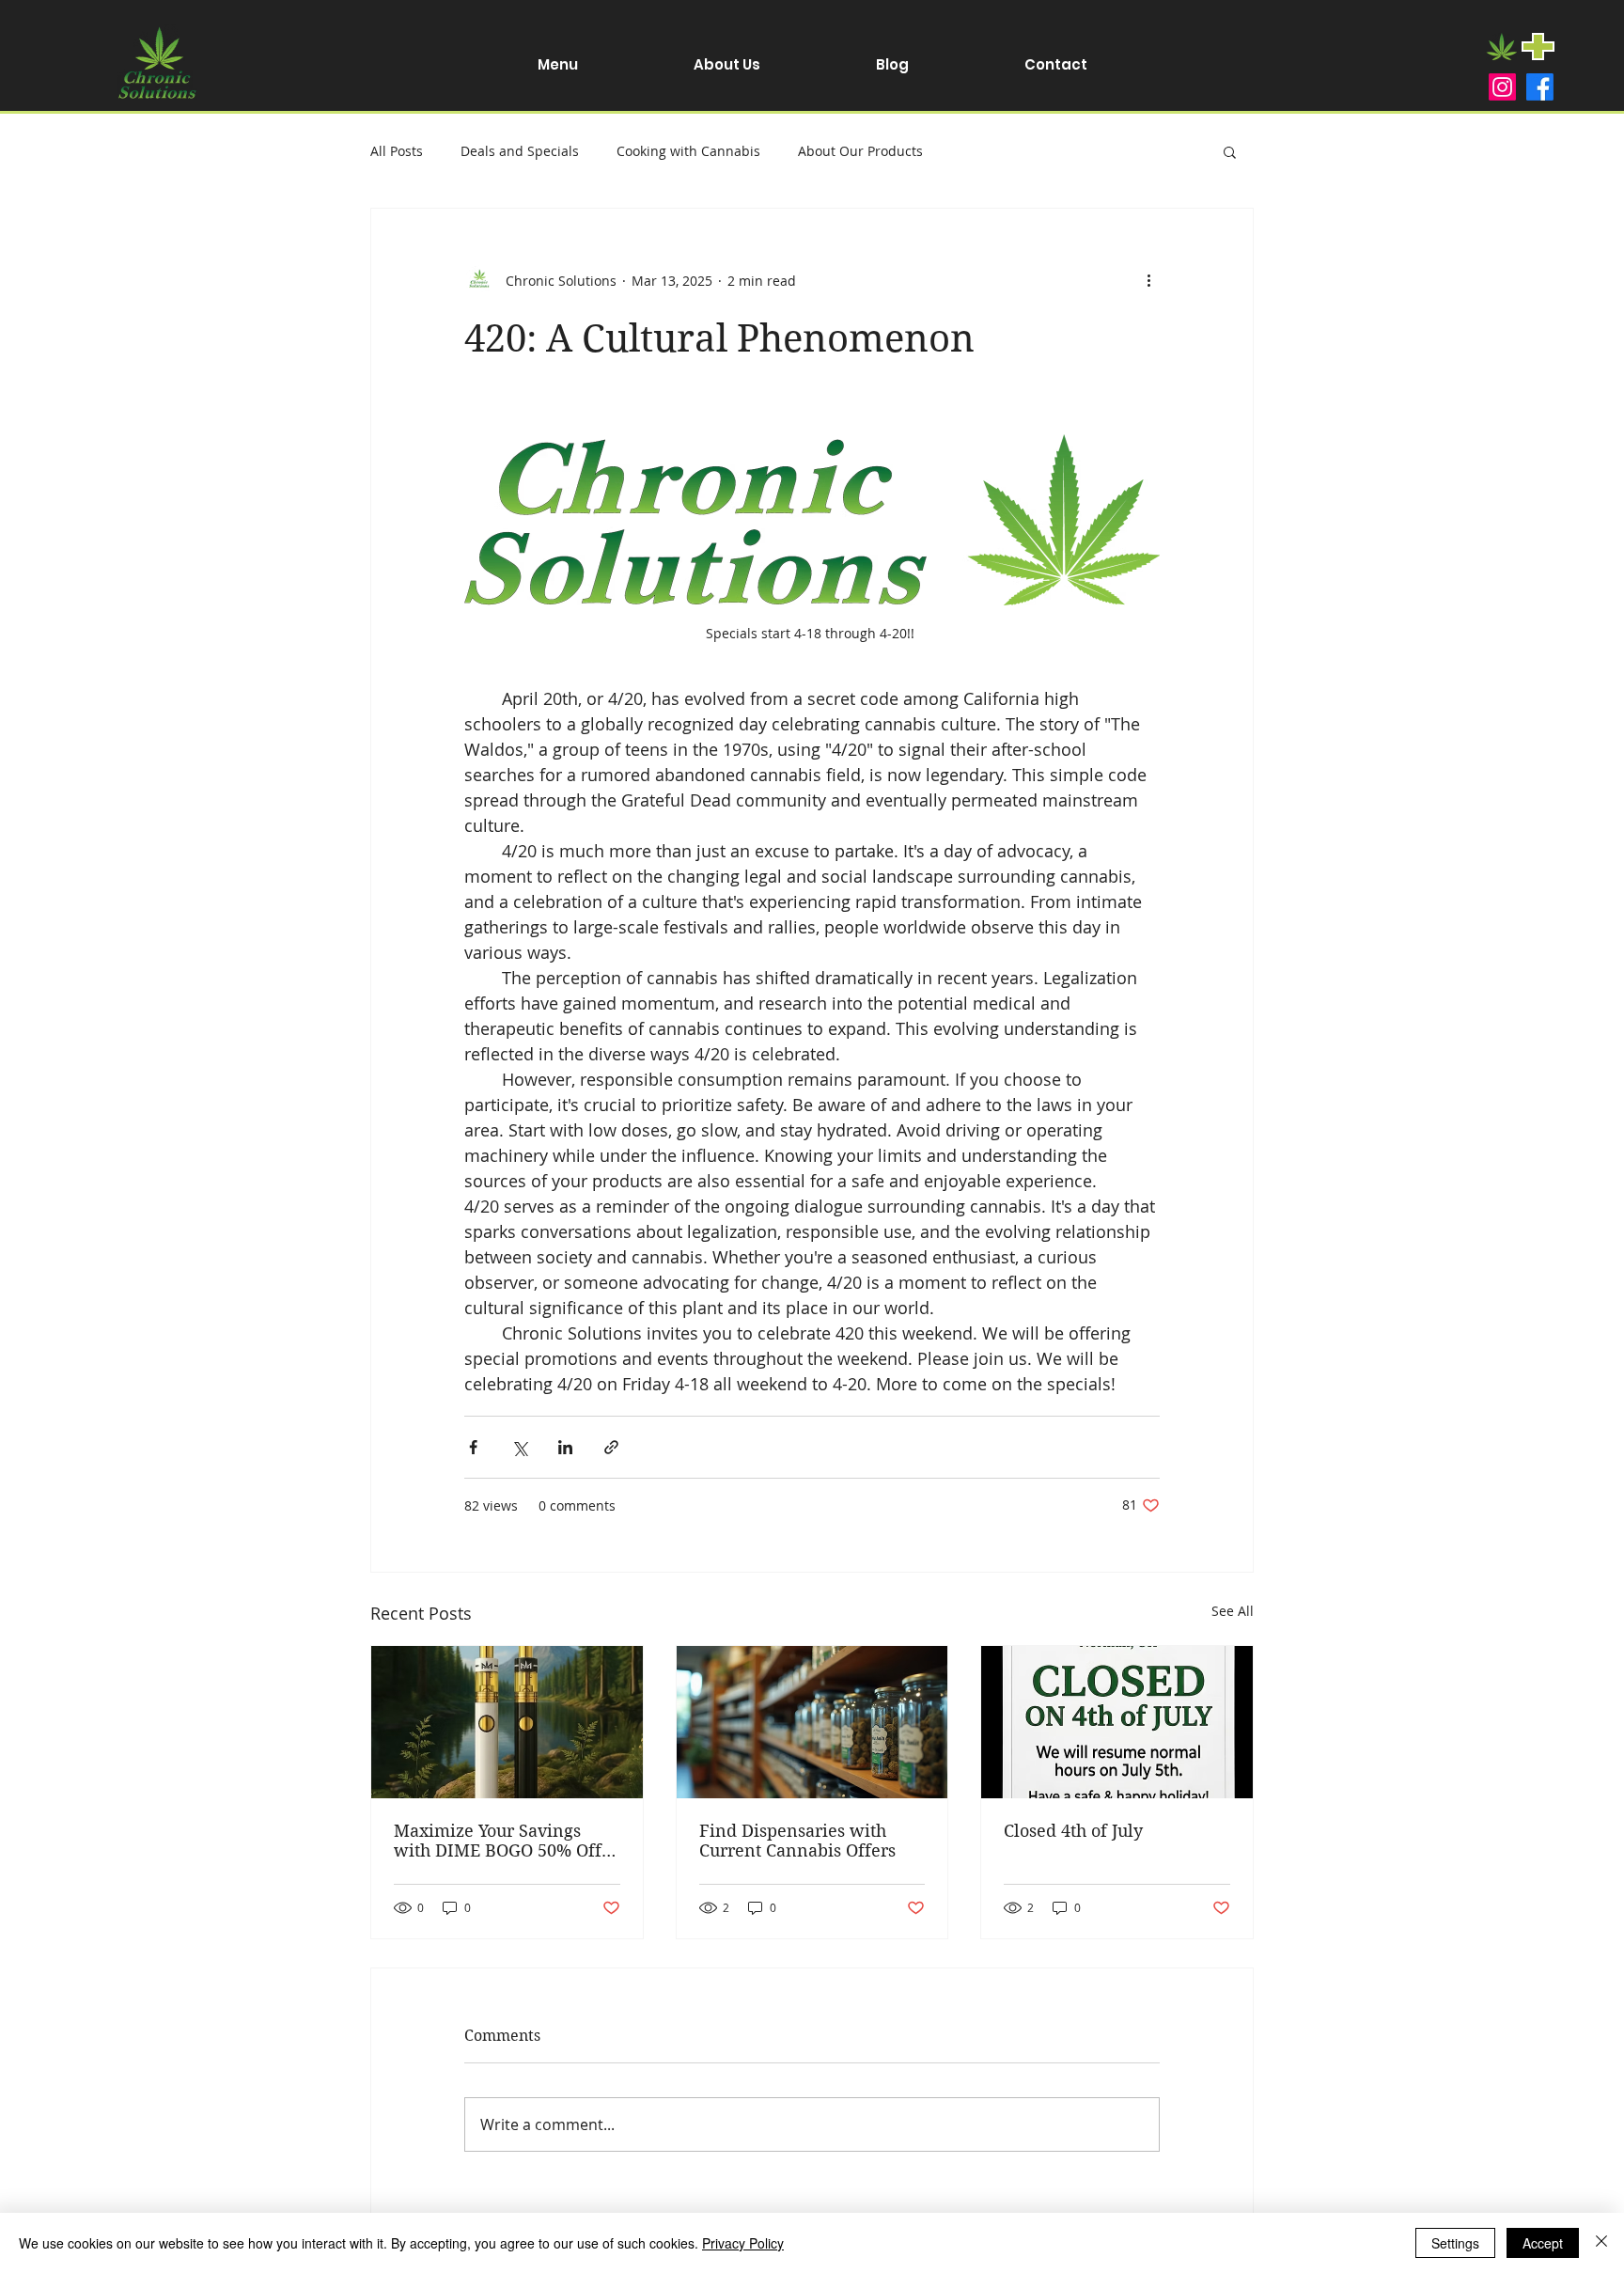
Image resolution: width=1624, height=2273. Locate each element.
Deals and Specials (520, 151)
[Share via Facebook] (473, 1447)
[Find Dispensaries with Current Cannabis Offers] (812, 1722)
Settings (1455, 2243)
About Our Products (860, 151)
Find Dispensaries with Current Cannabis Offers (797, 1841)
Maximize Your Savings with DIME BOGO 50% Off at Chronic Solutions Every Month (500, 1841)
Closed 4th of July (1073, 1831)
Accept (1543, 2243)
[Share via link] (611, 1447)
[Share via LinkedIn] (565, 1447)
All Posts (397, 151)
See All (1233, 1611)
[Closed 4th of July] (1117, 1722)
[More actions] (1148, 280)
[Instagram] (1502, 87)
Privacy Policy (743, 2243)
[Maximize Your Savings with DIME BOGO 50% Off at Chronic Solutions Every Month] (507, 1722)
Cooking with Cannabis (688, 151)
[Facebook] (1540, 87)
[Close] (1601, 2243)
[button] (1230, 151)
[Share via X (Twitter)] (519, 1447)
